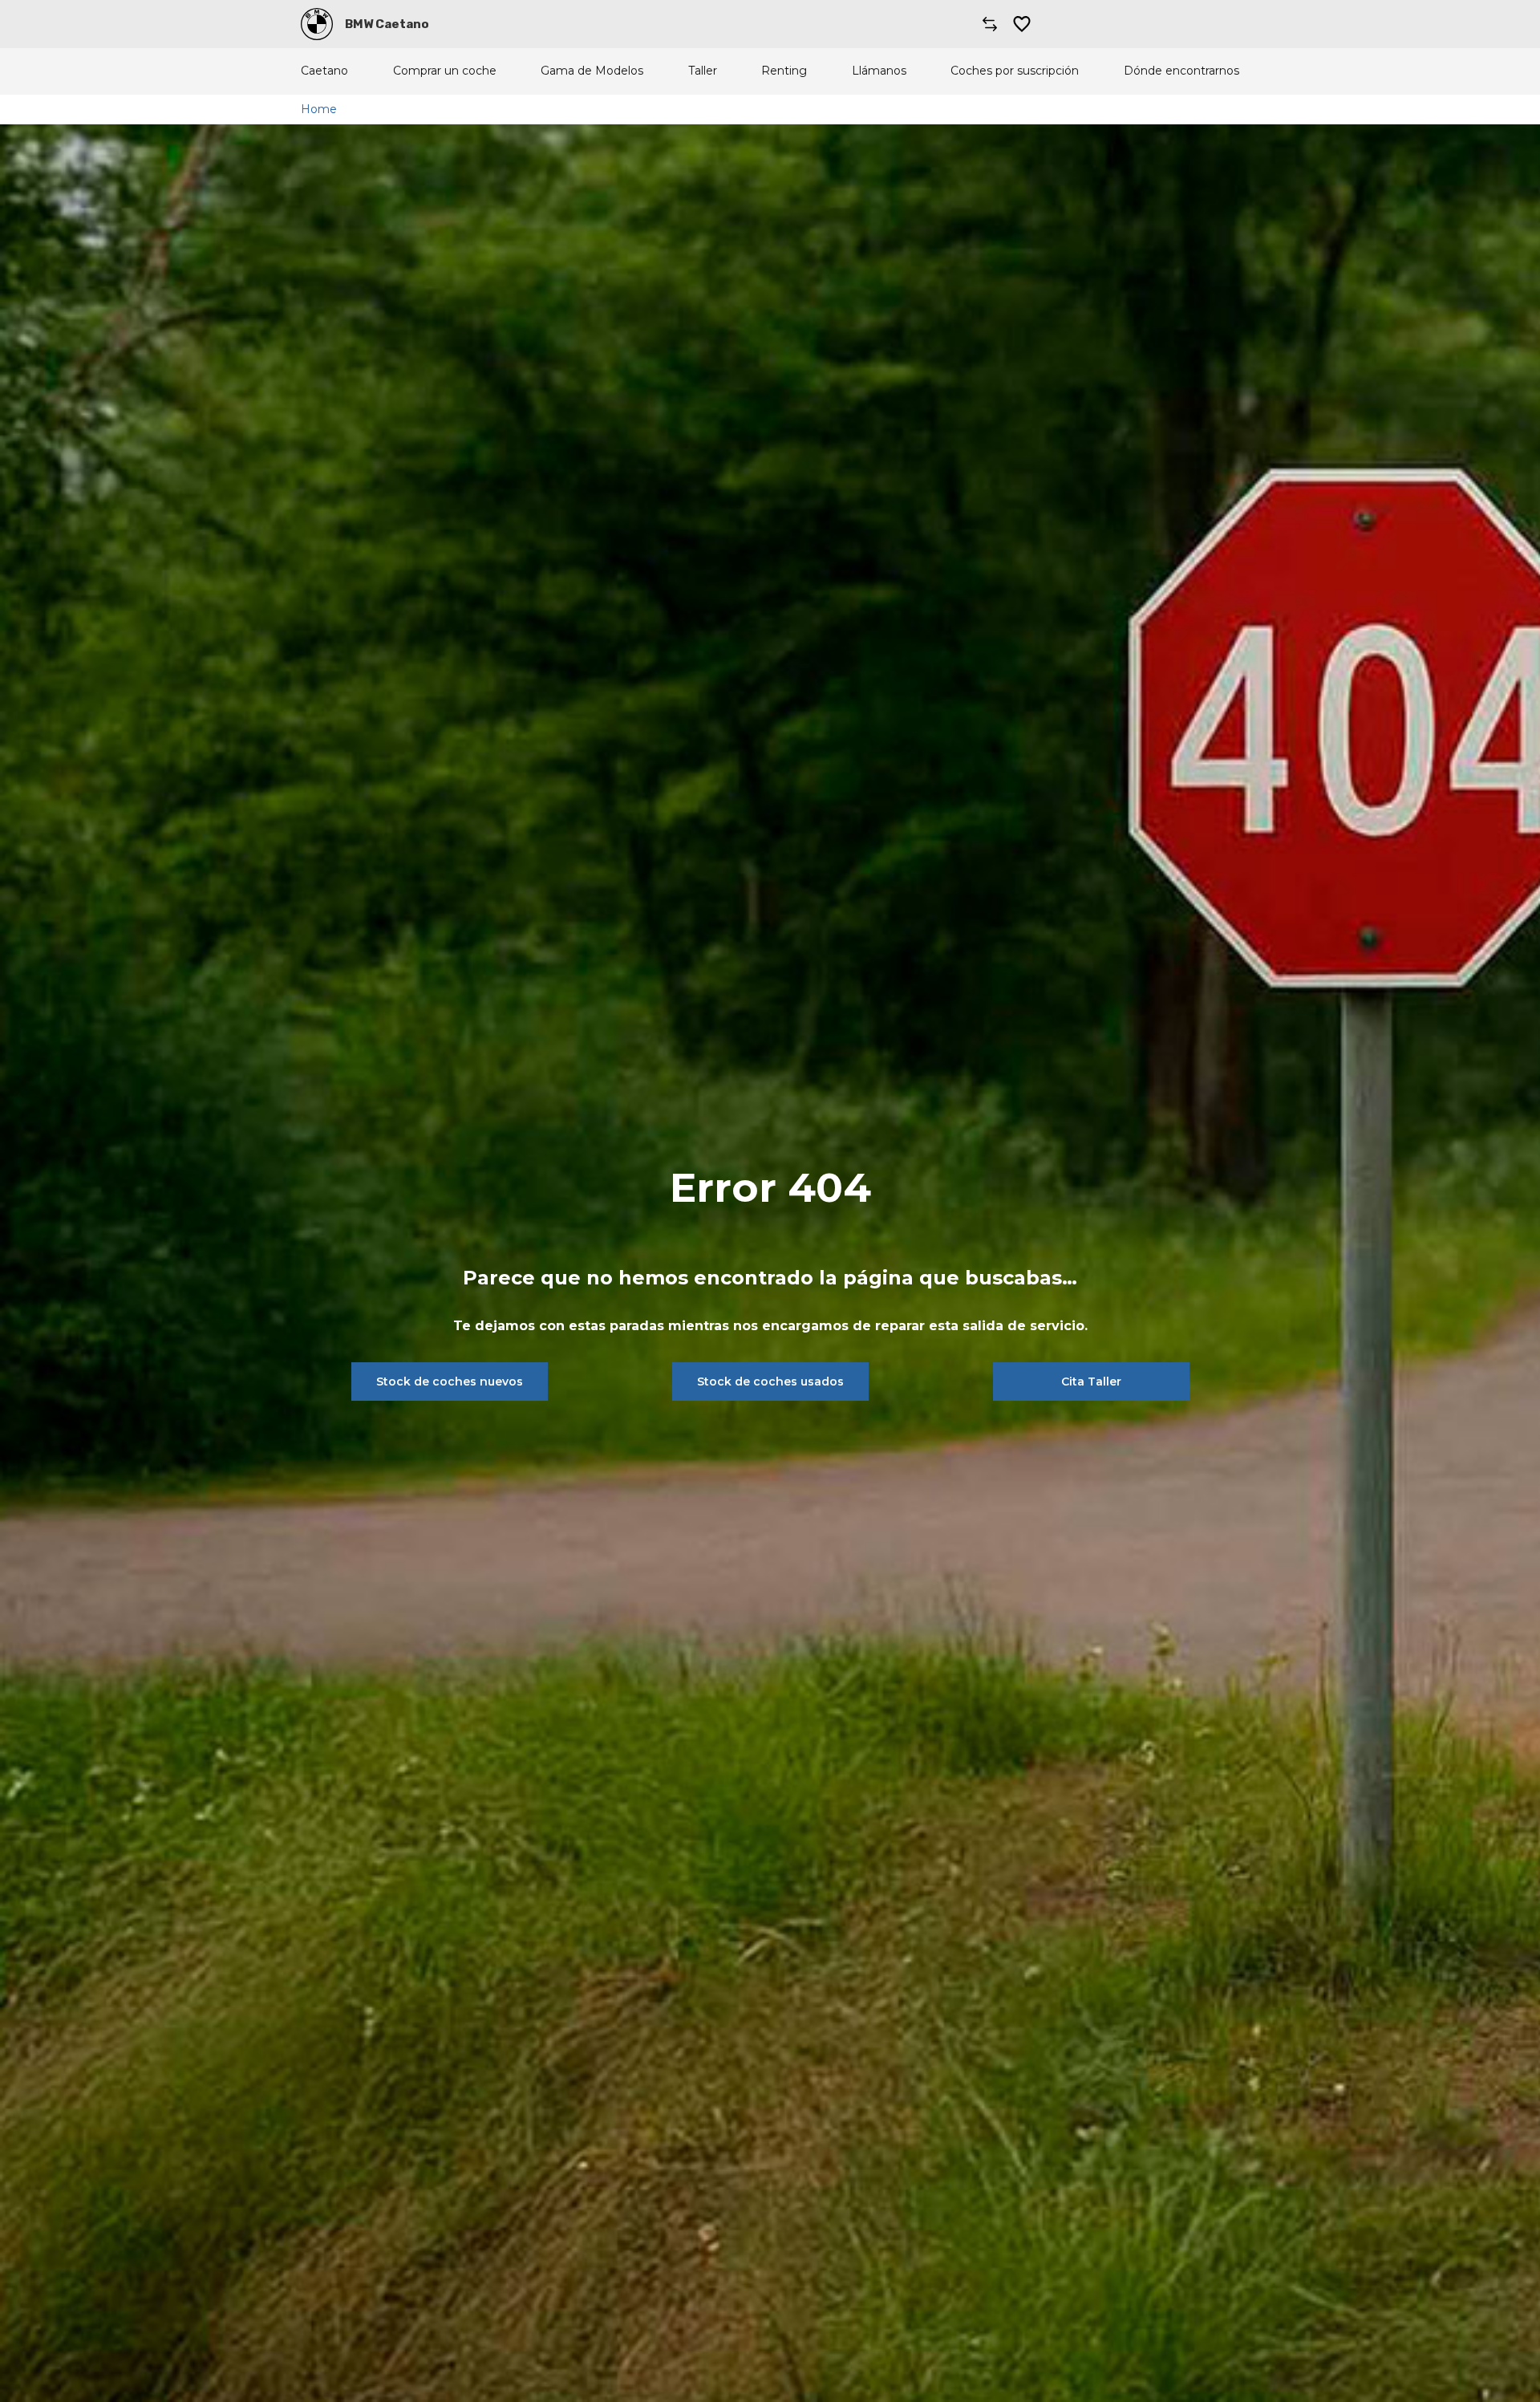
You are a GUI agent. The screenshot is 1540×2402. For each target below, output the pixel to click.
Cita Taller (1091, 1382)
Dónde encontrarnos (1181, 71)
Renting (784, 71)
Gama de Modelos (592, 71)
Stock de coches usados (770, 1382)
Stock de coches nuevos (450, 1382)
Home (319, 109)
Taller (703, 71)
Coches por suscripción (1015, 71)
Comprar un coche (445, 71)
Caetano (324, 71)
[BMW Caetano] (317, 24)
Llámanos (879, 71)
